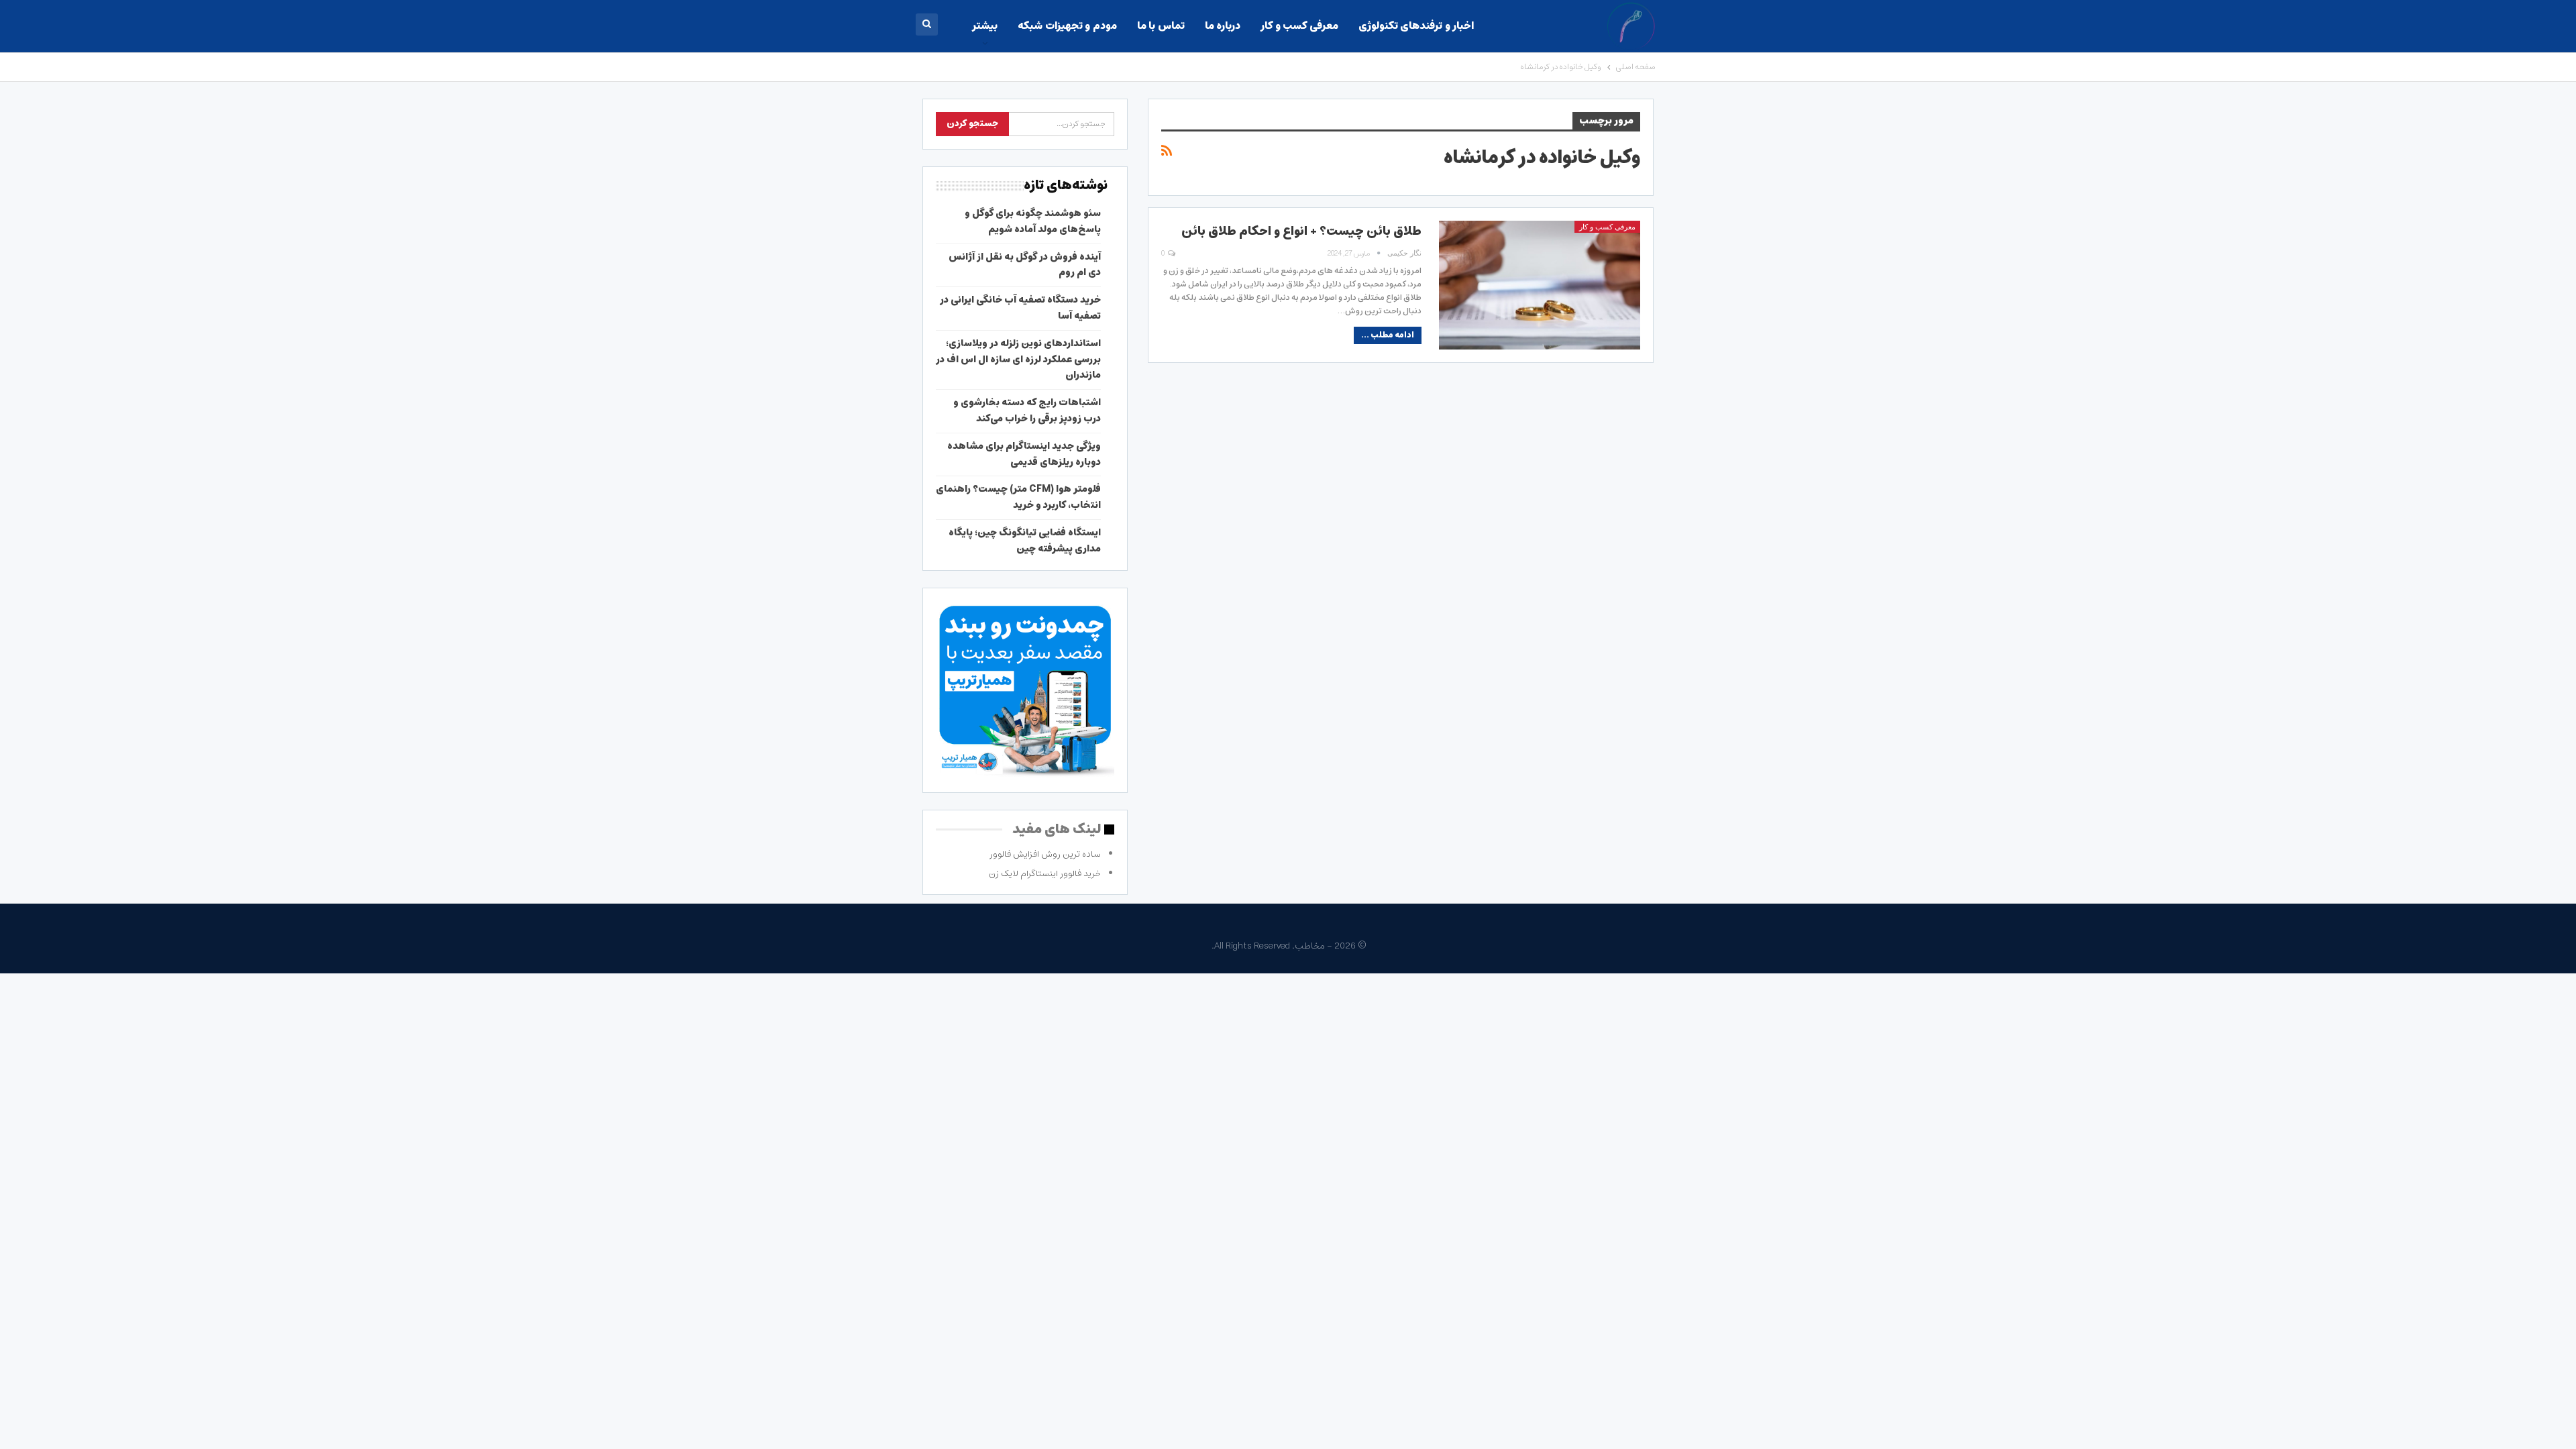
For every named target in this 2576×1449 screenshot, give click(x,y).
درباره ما (1223, 26)
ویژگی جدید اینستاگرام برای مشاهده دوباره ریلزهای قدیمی (1024, 454)
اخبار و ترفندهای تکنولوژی (1416, 26)
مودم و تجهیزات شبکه (1067, 26)
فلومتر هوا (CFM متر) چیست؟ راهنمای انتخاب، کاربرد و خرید (1018, 497)
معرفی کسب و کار (1299, 26)
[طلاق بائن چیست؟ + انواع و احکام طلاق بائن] (1540, 285)
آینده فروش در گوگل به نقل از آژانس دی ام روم (1025, 265)
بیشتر (985, 26)
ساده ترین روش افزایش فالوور (1045, 854)
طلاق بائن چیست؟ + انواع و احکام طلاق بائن (1301, 231)
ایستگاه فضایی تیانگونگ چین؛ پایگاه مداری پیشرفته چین (1025, 541)
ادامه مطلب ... (1388, 335)
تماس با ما (1161, 26)
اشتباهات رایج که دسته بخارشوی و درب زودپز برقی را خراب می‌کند (1027, 411)
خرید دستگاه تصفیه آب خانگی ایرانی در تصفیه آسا (1020, 308)
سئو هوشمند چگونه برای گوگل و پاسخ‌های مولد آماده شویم (1033, 221)
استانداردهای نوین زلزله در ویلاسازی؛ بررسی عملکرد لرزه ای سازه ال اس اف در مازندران (1018, 360)
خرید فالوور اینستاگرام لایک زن (1045, 874)
